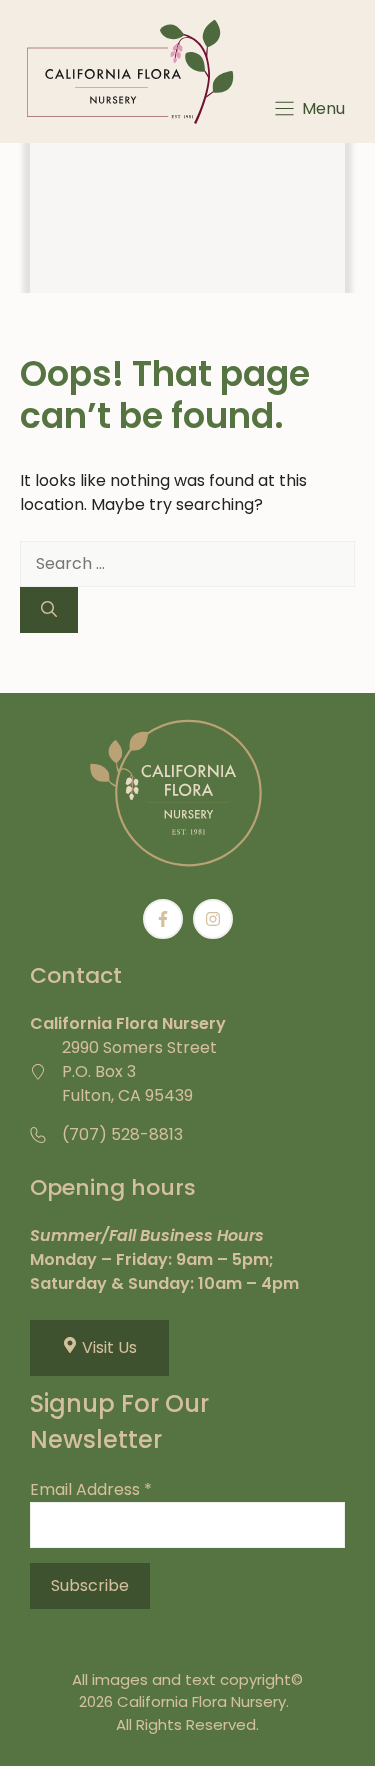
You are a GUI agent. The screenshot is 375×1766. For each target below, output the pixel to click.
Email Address (91, 1489)
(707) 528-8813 (122, 1134)
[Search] (49, 610)
